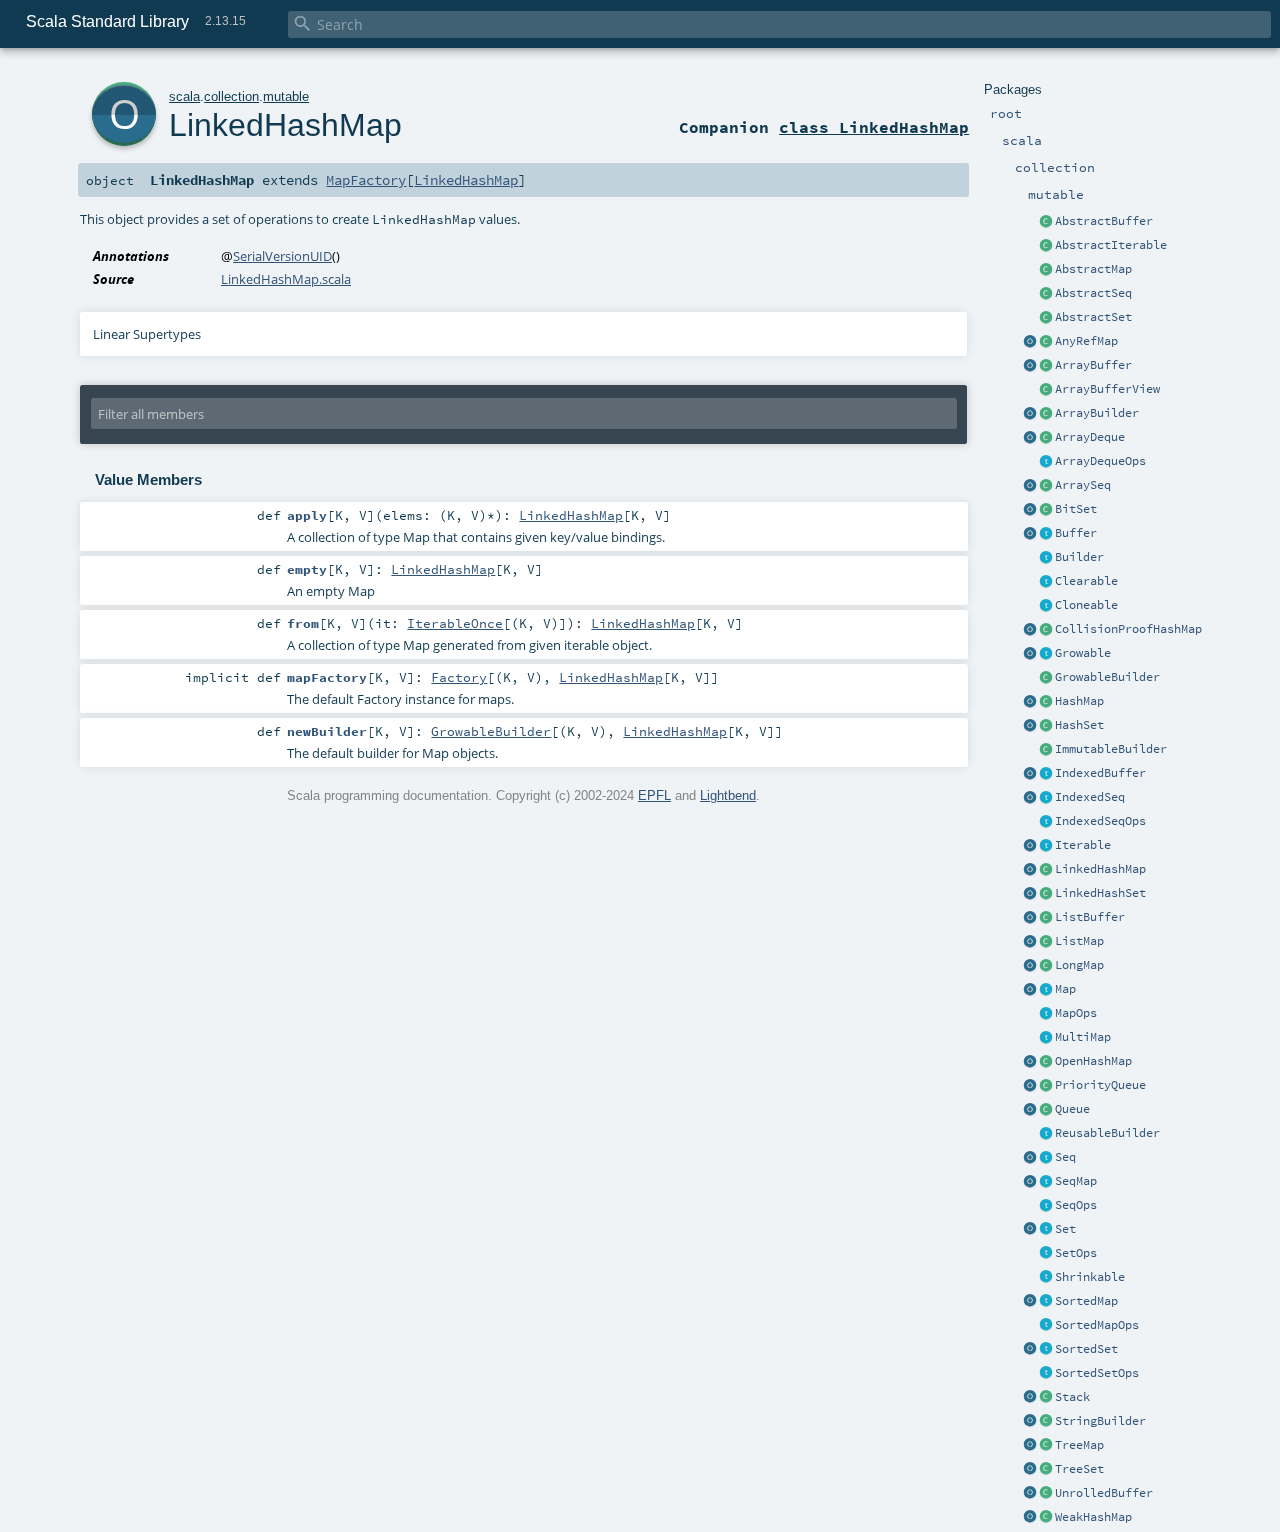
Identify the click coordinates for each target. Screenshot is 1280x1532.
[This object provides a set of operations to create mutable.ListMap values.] (1030, 942)
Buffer (1076, 533)
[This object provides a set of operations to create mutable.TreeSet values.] (1030, 1470)
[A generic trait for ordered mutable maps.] (1046, 1182)
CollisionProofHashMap (1128, 629)
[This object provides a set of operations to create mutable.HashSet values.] (1030, 726)
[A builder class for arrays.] (1046, 414)
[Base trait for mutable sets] (1046, 1230)
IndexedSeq (1090, 797)
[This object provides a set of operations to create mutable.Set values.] (1030, 1230)
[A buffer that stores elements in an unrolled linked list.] (1046, 1494)
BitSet (1076, 509)
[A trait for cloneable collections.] (1046, 606)
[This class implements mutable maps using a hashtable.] (1046, 702)
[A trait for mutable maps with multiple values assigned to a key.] (1046, 1038)
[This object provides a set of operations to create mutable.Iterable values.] (1030, 846)
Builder (1079, 557)
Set (1065, 1229)
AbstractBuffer (1104, 221)
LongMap (1079, 965)
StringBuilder (1100, 1421)
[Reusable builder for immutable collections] (1046, 750)
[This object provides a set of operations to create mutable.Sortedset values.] (1030, 1350)
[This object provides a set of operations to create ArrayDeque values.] (1030, 438)
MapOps (1076, 1013)
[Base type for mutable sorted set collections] (1046, 1350)
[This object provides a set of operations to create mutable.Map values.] (1030, 990)
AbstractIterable (1111, 245)
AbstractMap (1093, 269)
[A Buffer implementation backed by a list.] (1046, 918)
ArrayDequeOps (1100, 461)
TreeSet (1079, 1469)
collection (231, 96)
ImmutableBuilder (1111, 749)
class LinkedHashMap (874, 127)
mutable (286, 96)
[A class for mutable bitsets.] (1046, 510)
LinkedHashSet (1100, 893)
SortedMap (1086, 1301)
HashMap (1079, 701)
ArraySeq (1083, 485)
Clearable (1086, 581)
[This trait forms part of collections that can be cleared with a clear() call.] (1046, 582)
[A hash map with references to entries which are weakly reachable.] (1046, 1518)
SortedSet (1086, 1349)
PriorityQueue (1100, 1085)
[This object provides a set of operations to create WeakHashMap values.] (1030, 1518)
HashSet (1079, 725)
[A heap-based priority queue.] (1046, 1086)
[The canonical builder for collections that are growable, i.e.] (1046, 678)
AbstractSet (1093, 317)
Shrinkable (1090, 1277)
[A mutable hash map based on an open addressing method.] (1046, 1062)
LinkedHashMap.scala (286, 279)
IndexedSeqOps (1100, 821)
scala (184, 96)
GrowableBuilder (1107, 677)
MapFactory (366, 180)
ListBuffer (1090, 917)
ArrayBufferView (1107, 389)
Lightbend (728, 795)
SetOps (1076, 1253)
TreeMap (1079, 1445)
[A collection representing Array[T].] (1046, 486)
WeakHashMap (1093, 1517)
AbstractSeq (1093, 293)
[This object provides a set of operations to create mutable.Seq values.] (1030, 1158)
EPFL (654, 795)
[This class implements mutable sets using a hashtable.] (1046, 726)
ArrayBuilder (1097, 413)
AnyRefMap (1086, 341)
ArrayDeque (1090, 437)
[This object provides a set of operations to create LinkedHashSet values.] (1030, 894)
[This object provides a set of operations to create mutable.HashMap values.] (1030, 702)
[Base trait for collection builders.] (1046, 558)
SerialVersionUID (282, 256)
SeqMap (1076, 1181)
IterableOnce (455, 623)
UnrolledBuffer (1104, 1493)
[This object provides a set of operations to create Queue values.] (1030, 1110)
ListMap (1079, 941)
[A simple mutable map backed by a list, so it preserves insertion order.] (1046, 942)
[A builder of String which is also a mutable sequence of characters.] (1046, 1422)
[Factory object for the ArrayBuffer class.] (1030, 366)
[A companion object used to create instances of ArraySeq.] (1030, 486)
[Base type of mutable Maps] (1046, 990)
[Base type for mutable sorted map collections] (1046, 1302)
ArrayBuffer (1093, 365)
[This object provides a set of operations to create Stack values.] (1030, 1398)
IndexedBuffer (1100, 773)
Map (1065, 989)
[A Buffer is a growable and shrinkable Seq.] (1046, 534)
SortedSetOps (1097, 1373)
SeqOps (1076, 1205)
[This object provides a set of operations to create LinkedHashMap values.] (1030, 870)
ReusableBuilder (1107, 1133)
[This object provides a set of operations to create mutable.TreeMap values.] (1030, 1446)
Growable (1083, 653)
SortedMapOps (1097, 1325)
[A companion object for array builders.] (1030, 414)
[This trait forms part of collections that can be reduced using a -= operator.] (1046, 1278)
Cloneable (1086, 605)
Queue (1072, 1109)
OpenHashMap (1093, 1061)
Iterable (1083, 845)
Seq (1065, 1157)
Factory (459, 677)
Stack (1072, 1397)
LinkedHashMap (1100, 869)
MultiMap (1083, 1037)
